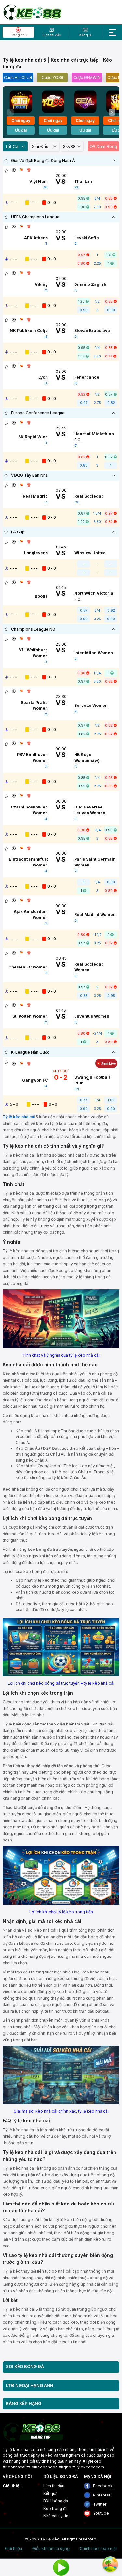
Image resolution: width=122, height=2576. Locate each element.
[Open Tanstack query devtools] (110, 2564)
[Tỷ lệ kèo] (29, 170)
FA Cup (18, 532)
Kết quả (50, 2493)
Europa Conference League (38, 413)
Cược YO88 (53, 77)
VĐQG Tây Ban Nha (29, 475)
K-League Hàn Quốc (30, 1052)
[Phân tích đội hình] (21, 170)
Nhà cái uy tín (56, 2516)
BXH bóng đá (56, 2501)
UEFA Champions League (35, 217)
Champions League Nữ (33, 629)
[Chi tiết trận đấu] (14, 170)
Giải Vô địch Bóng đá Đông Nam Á (43, 160)
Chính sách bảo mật (98, 2549)
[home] (32, 12)
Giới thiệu (12, 2486)
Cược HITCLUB (18, 77)
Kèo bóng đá (55, 2508)
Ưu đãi (21, 130)
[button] (112, 112)
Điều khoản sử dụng (51, 2549)
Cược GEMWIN (87, 77)
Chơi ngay (21, 120)
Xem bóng (107, 146)
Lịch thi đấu (54, 2486)
